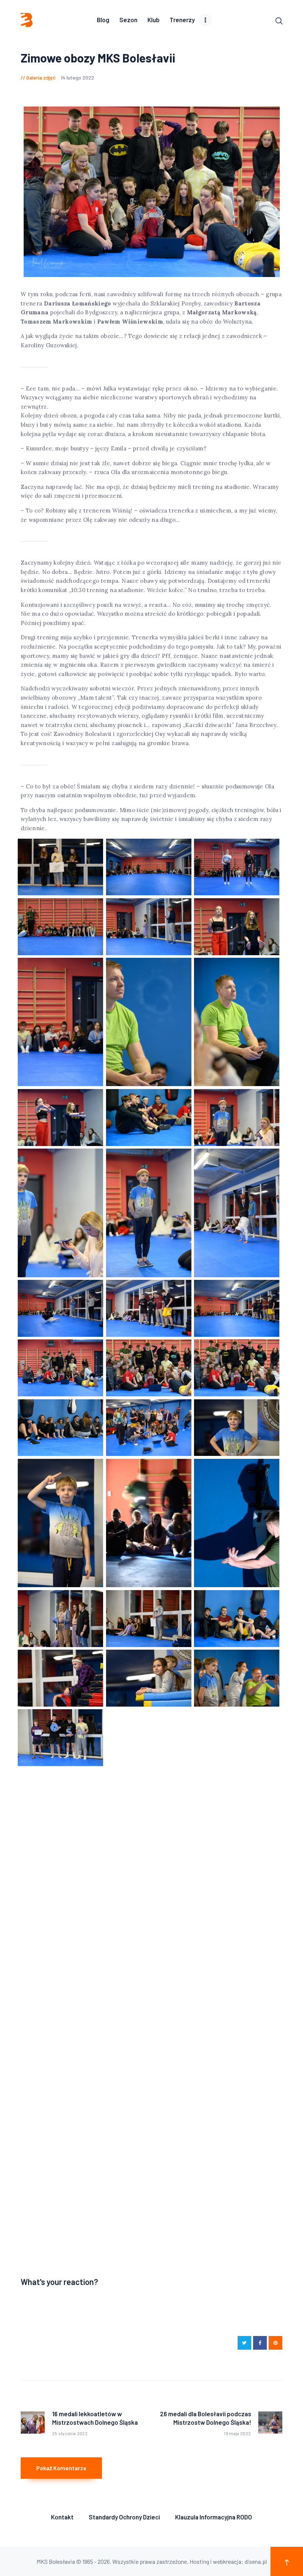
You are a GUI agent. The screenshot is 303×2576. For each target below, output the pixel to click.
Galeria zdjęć (41, 77)
